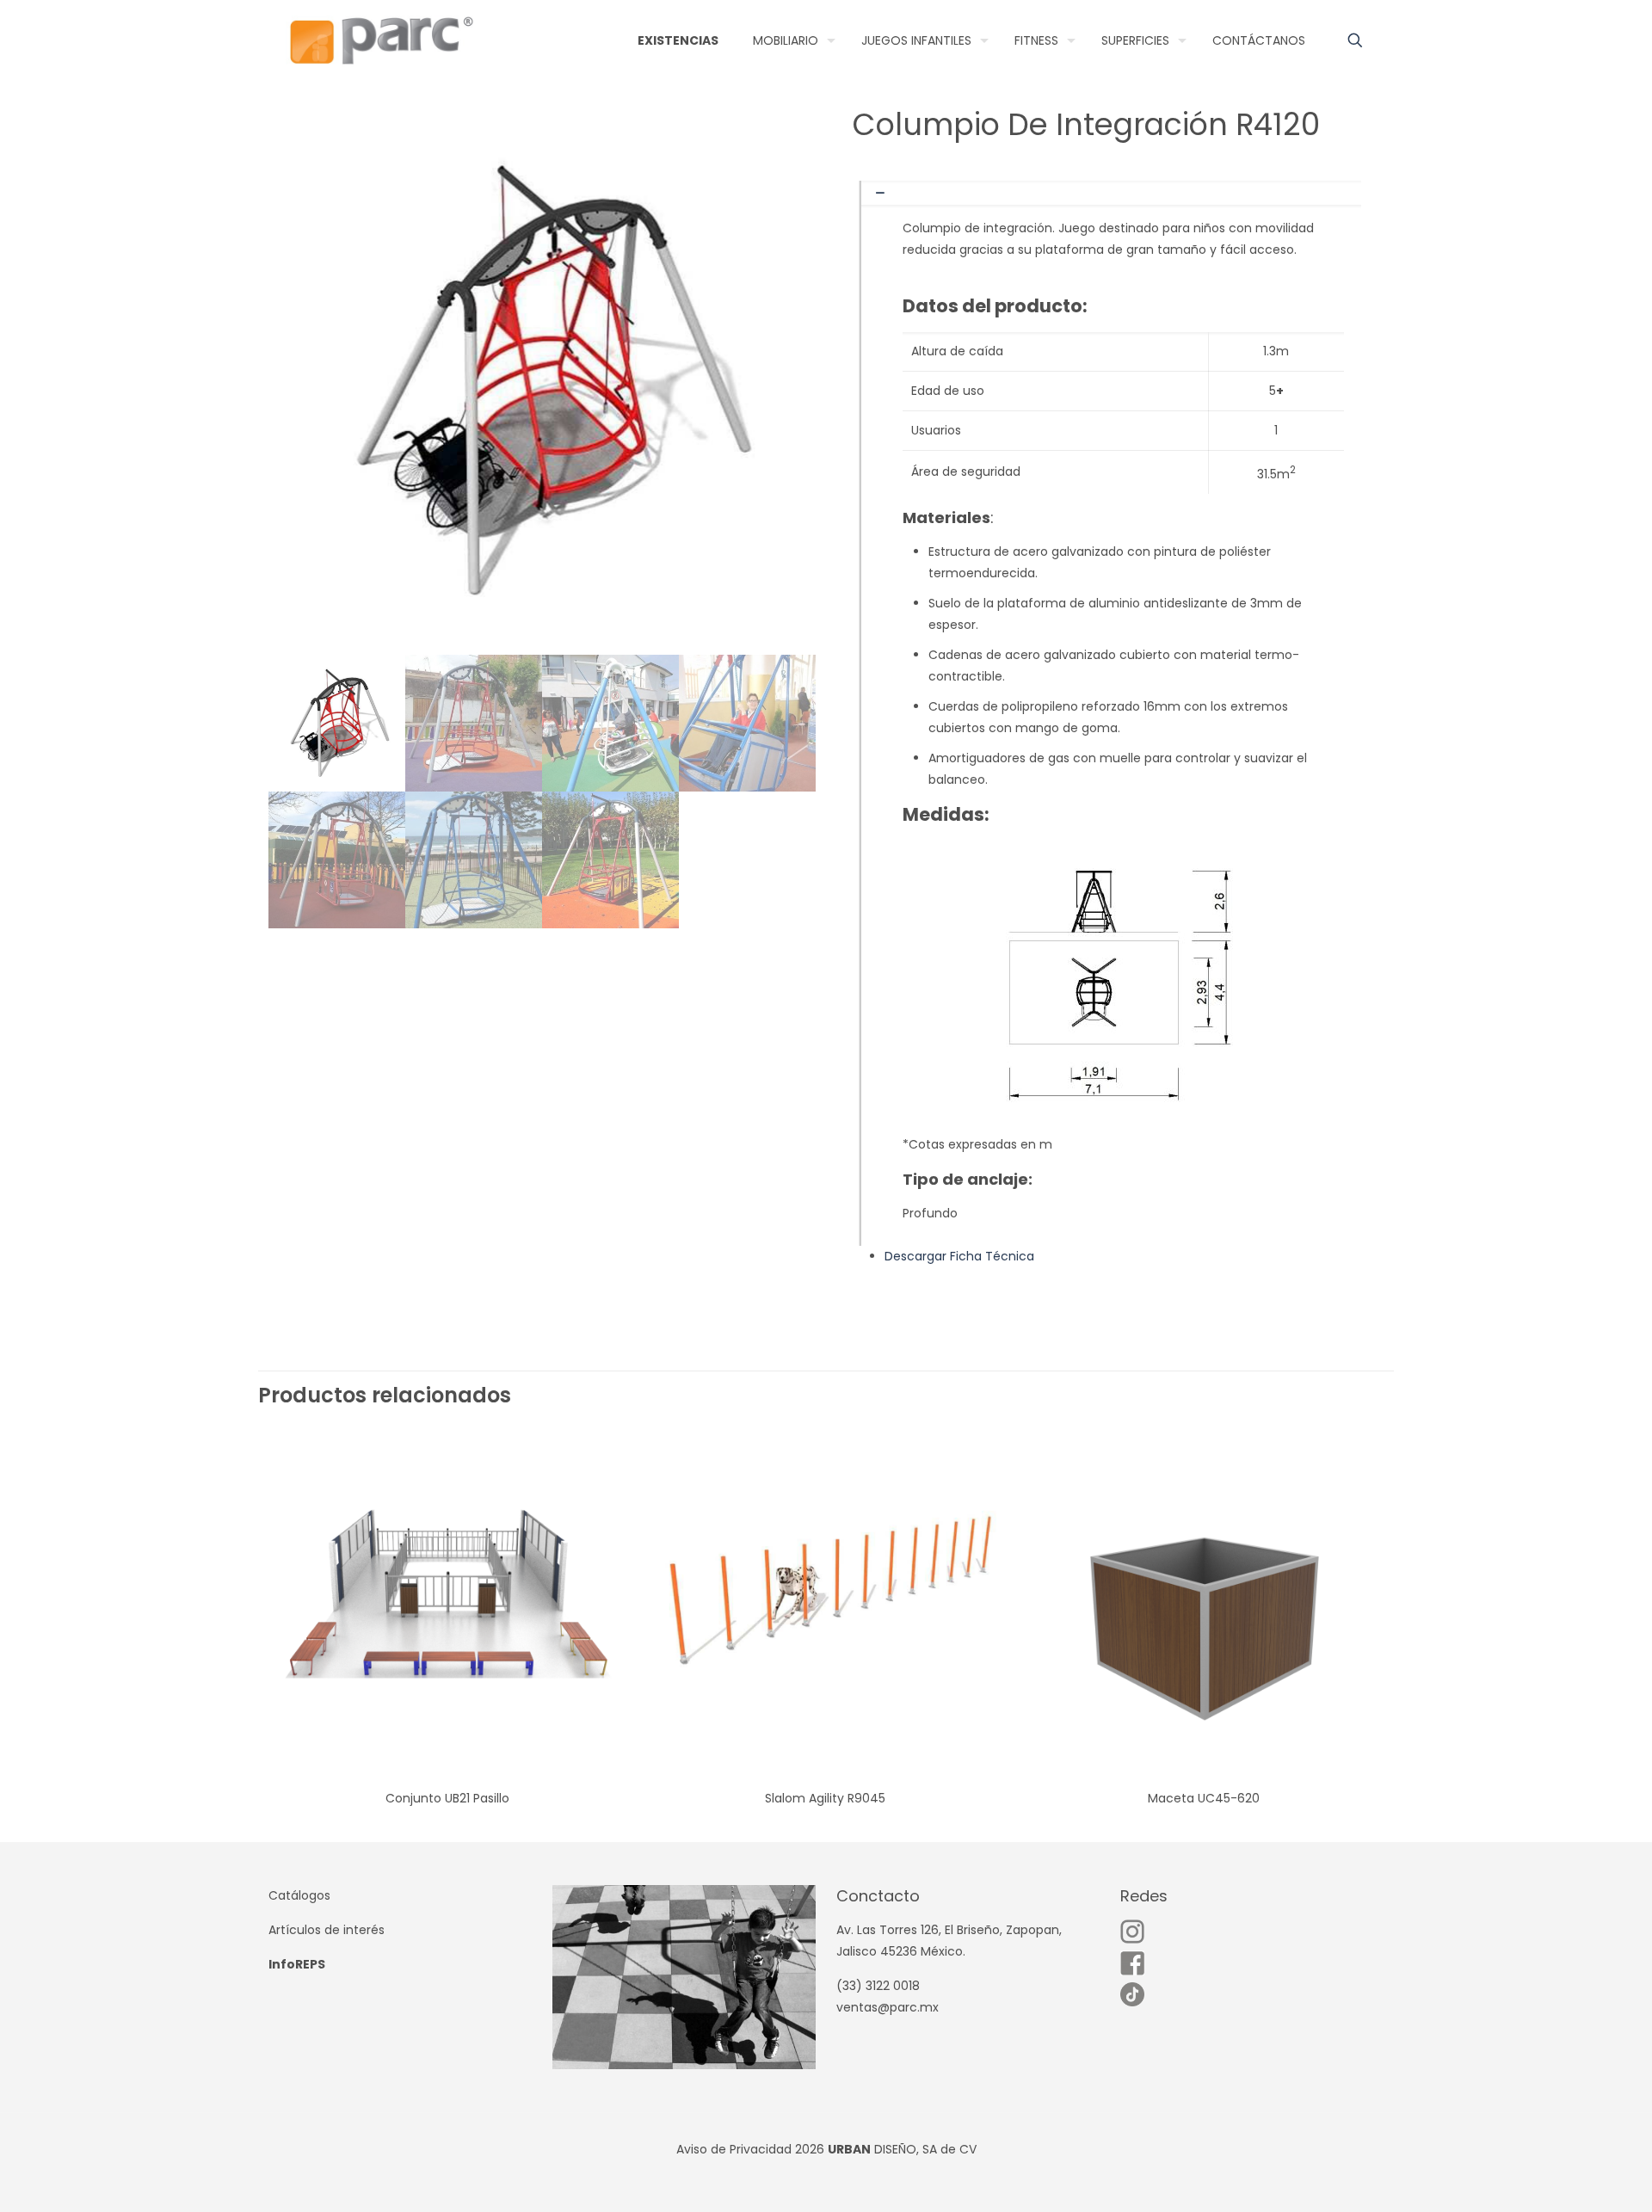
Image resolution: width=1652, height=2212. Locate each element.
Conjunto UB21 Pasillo (447, 1798)
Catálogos (299, 1895)
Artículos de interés (327, 1930)
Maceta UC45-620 (1204, 1798)
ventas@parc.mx (888, 2007)
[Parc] (381, 40)
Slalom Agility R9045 (825, 1798)
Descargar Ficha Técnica (959, 1256)
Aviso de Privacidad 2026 (750, 2149)
